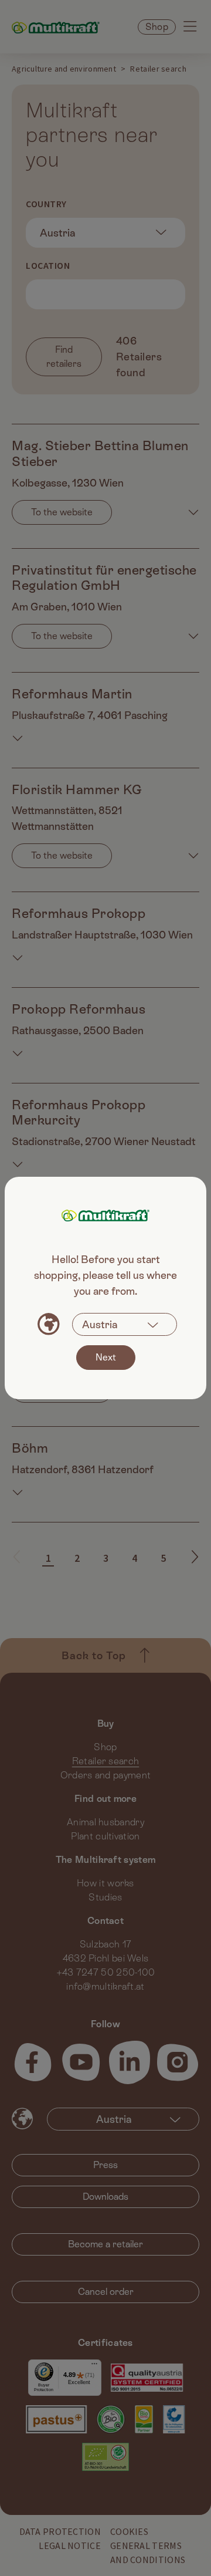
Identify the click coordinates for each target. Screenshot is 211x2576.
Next (106, 1357)
